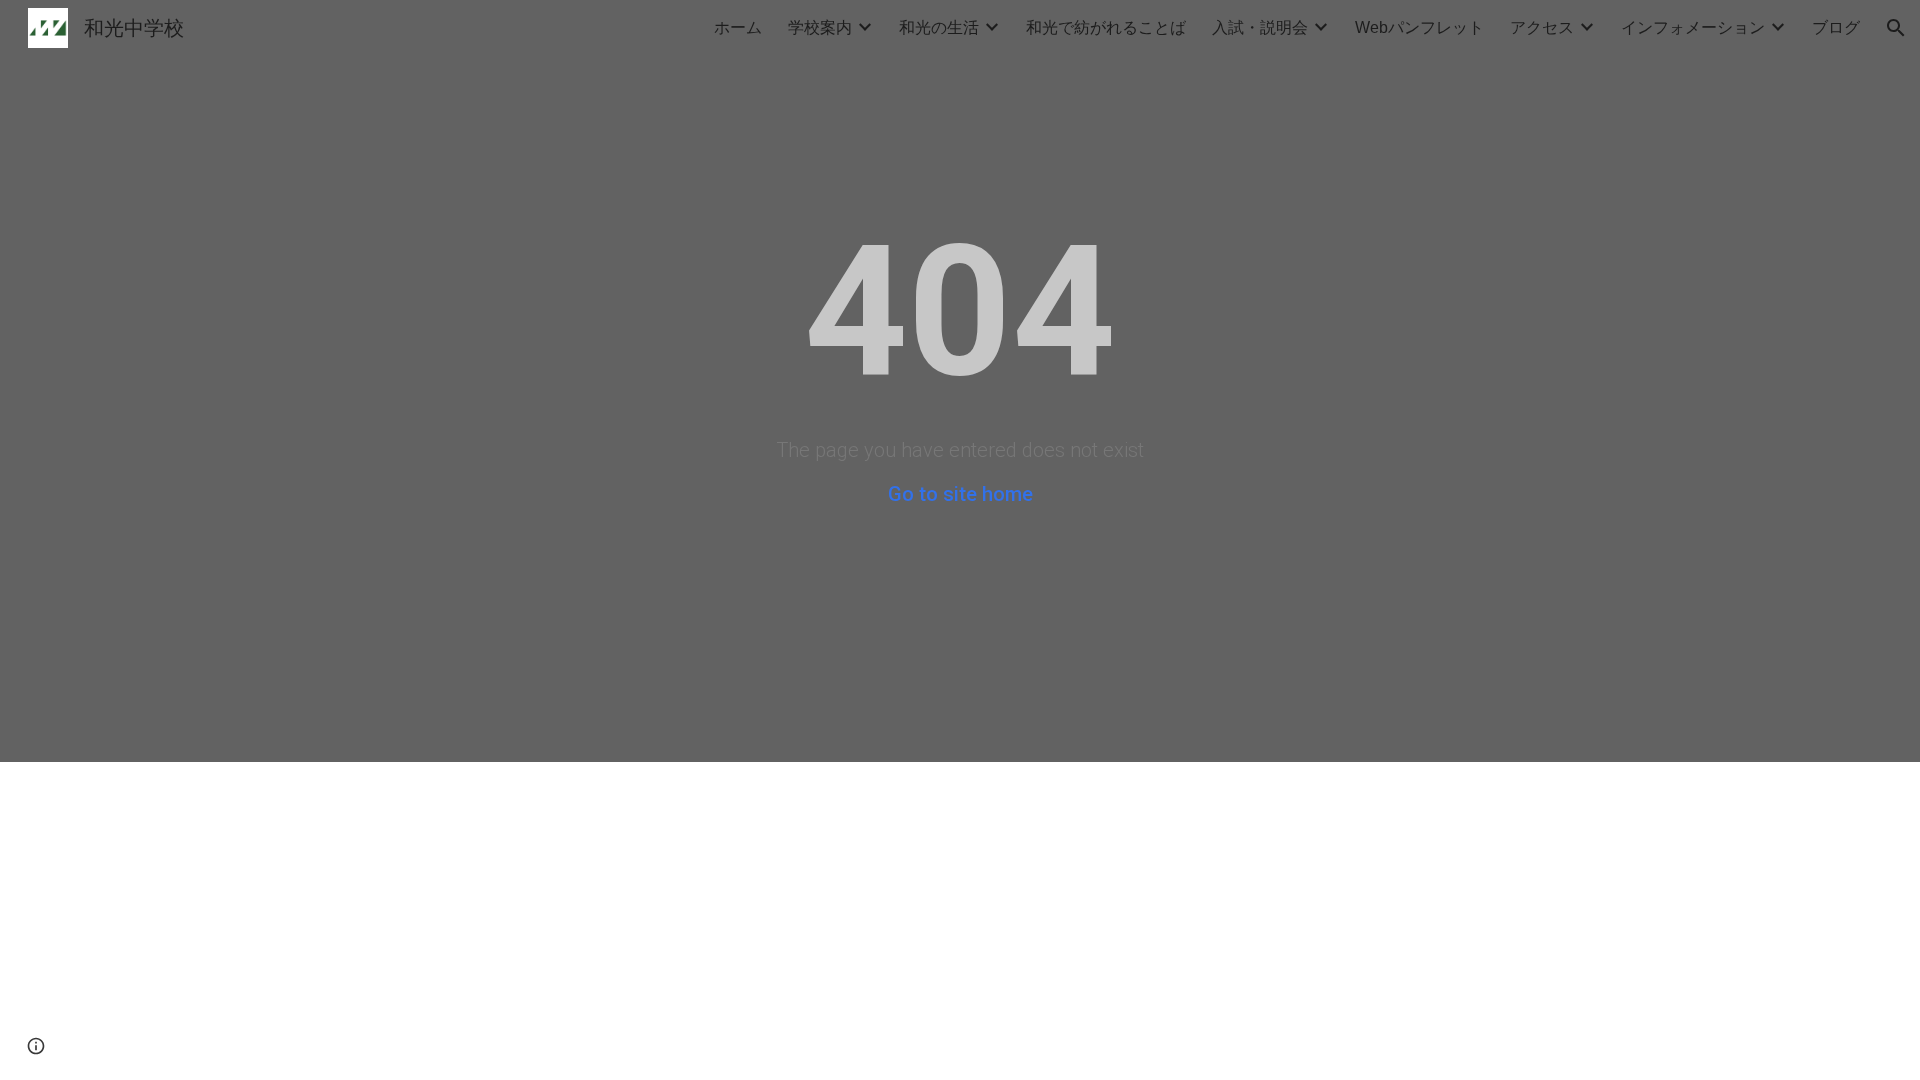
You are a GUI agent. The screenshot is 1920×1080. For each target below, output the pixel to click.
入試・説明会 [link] (1260, 27)
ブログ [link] (1836, 27)
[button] (1896, 28)
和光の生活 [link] (939, 27)
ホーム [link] (738, 27)
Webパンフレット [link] (1419, 27)
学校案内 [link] (820, 27)
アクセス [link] (1542, 27)
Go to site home (960, 494)
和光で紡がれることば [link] (1106, 27)
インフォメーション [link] (1693, 27)
